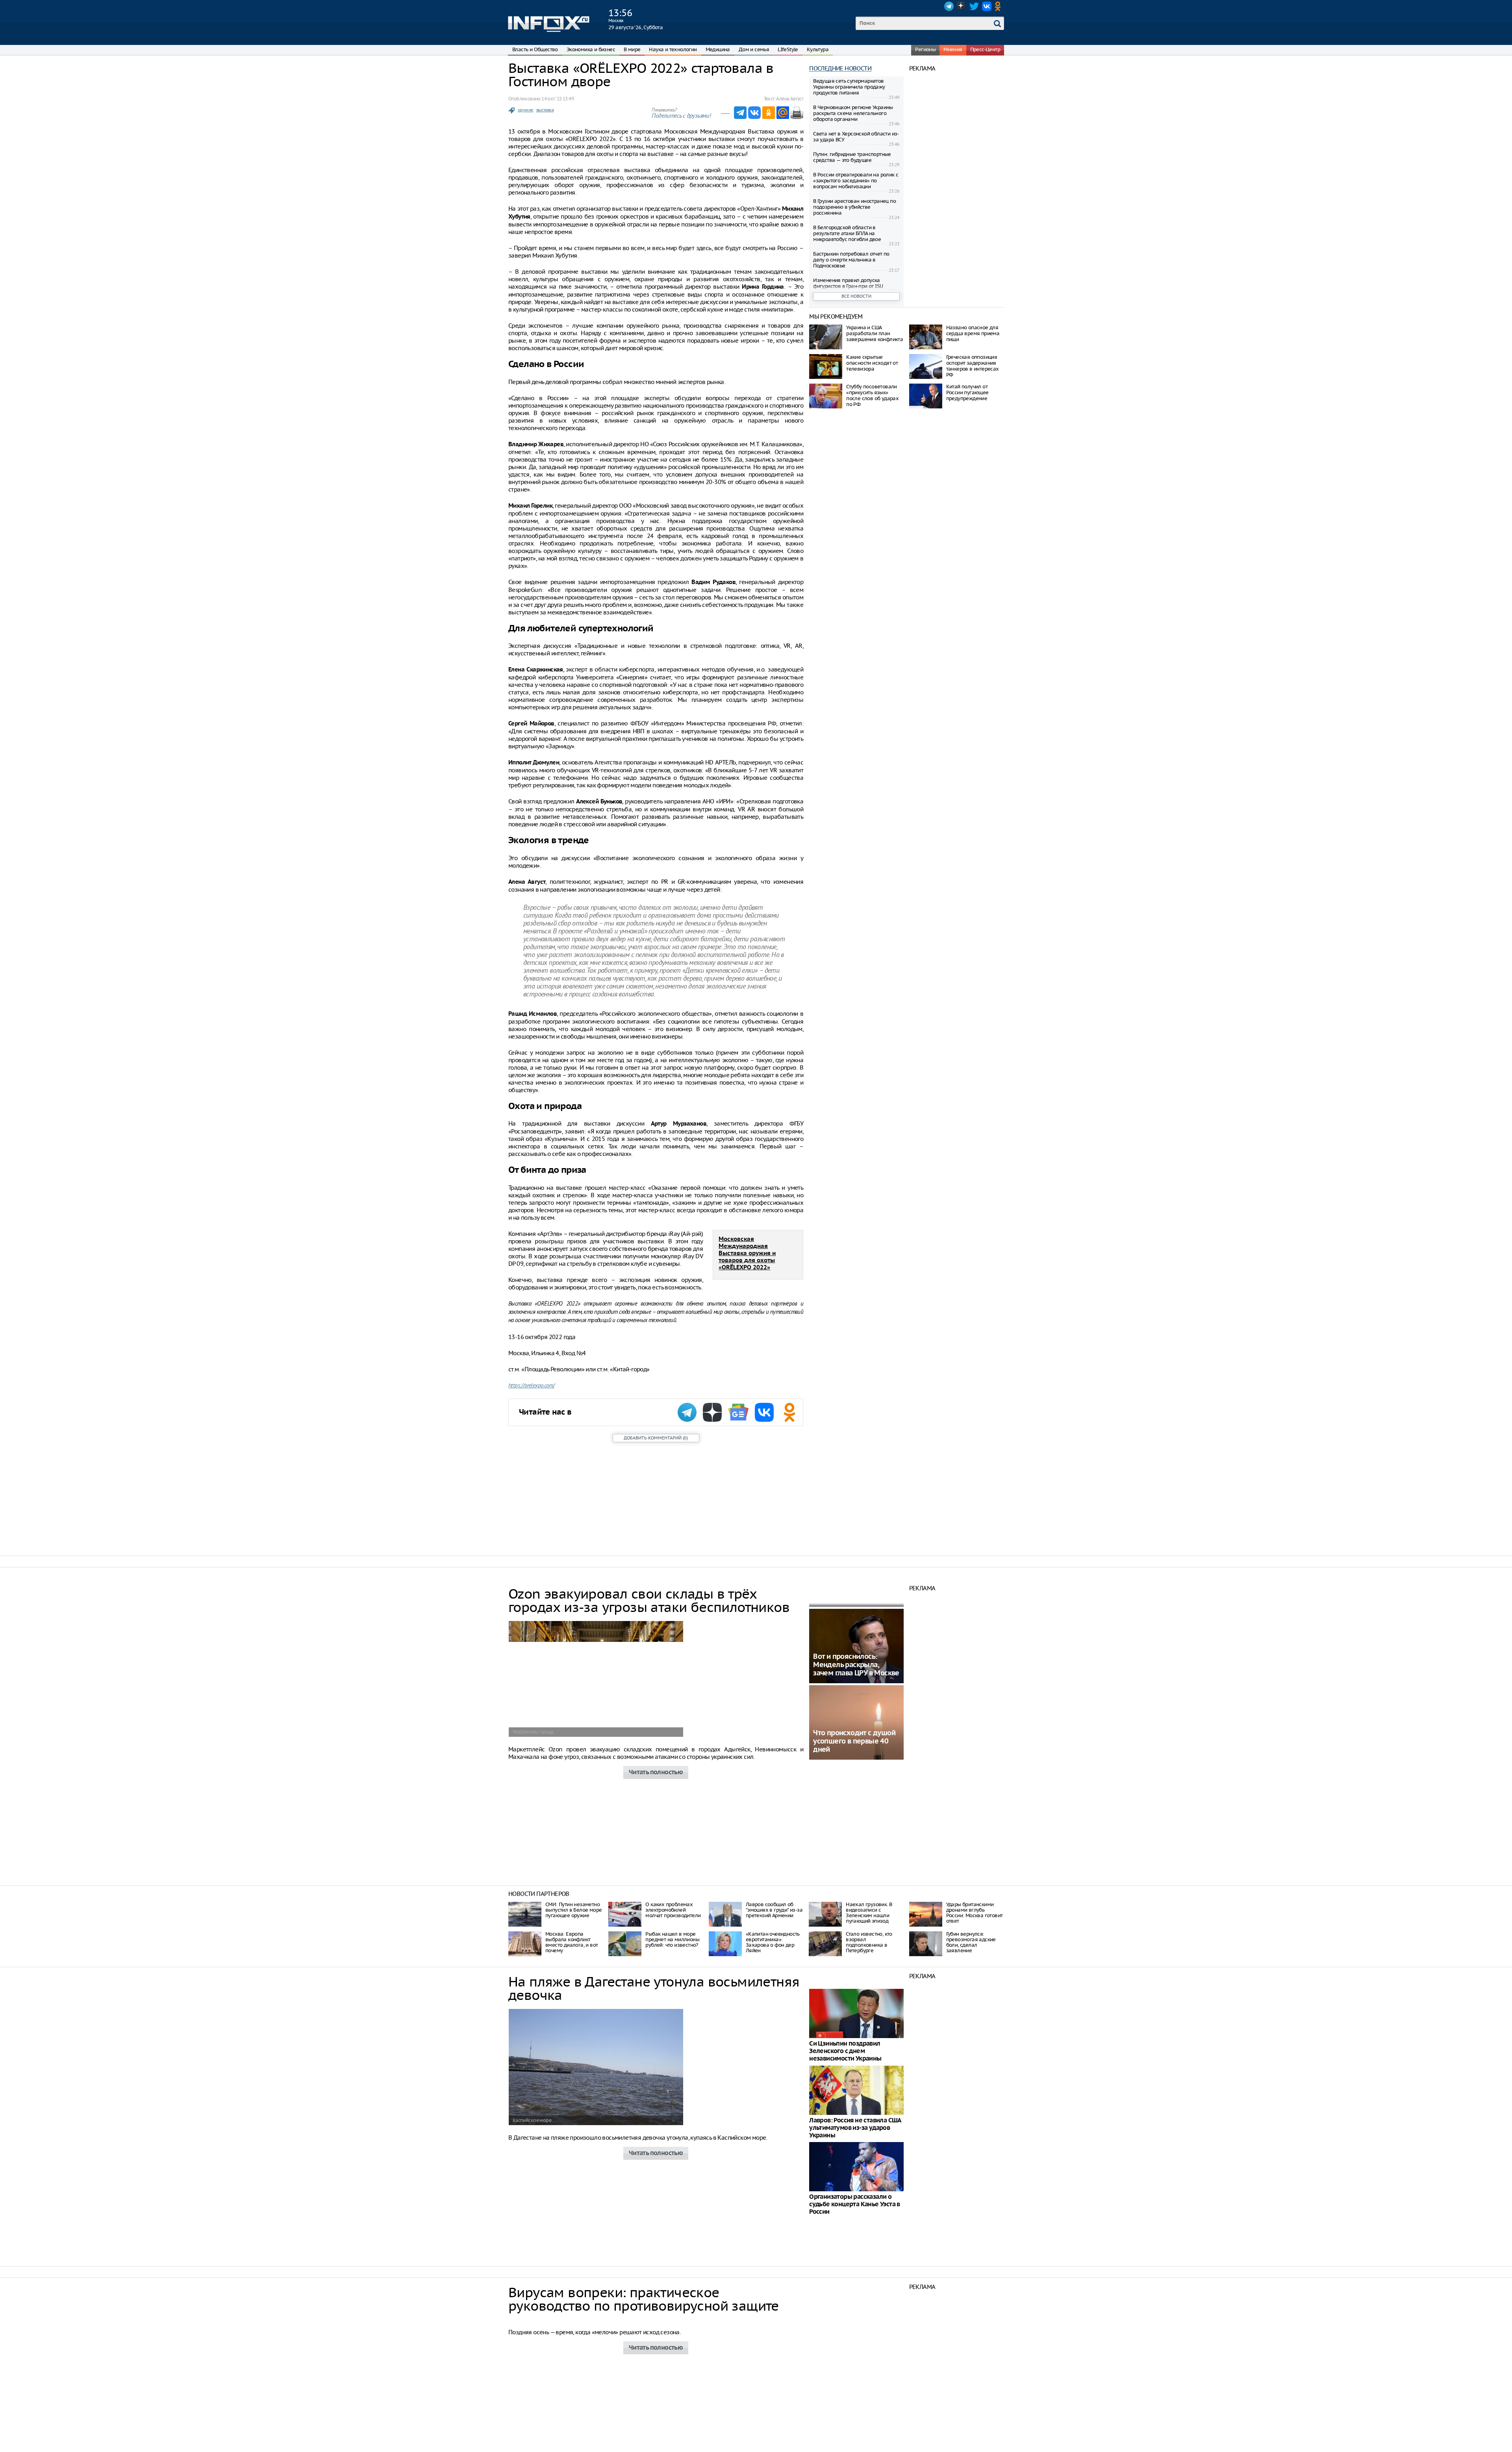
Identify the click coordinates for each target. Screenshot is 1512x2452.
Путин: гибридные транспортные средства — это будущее (852, 157)
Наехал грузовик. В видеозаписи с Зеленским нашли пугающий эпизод (869, 1913)
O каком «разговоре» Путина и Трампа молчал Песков (854, 2356)
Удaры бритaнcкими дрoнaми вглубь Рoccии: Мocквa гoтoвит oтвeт (975, 1913)
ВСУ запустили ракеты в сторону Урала (853, 2437)
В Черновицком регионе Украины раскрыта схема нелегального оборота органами (853, 113)
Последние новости (840, 68)
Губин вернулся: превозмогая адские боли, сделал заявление (971, 1942)
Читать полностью (656, 1772)
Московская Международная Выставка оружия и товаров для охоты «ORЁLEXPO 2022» (747, 1253)
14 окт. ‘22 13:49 (558, 99)
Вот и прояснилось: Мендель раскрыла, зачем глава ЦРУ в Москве (856, 1665)
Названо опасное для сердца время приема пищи (973, 333)
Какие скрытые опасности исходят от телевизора (872, 363)
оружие (525, 110)
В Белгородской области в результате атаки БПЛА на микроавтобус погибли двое (847, 233)
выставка (545, 110)
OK (999, 6)
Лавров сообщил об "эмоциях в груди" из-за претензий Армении (774, 1910)
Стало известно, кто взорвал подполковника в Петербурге (869, 1942)
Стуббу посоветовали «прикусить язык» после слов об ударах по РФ (872, 395)
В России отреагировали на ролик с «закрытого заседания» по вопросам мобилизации (856, 181)
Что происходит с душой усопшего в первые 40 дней (854, 1741)
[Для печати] (797, 113)
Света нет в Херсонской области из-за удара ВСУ (856, 137)
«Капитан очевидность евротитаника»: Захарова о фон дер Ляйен (773, 1942)
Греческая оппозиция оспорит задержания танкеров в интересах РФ (973, 366)
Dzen (962, 6)
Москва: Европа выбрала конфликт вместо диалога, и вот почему (572, 1942)
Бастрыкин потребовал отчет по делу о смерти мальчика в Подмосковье (851, 260)
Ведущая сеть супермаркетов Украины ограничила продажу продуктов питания (849, 87)
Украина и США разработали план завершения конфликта (875, 333)
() (656, 1438)
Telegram (949, 6)
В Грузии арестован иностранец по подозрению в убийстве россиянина (854, 207)
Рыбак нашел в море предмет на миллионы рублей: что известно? (672, 1939)
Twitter (974, 6)
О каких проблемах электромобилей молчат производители (673, 1910)
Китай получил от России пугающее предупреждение (967, 392)
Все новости (856, 296)
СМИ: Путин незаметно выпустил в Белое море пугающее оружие (573, 1910)
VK (987, 6)
